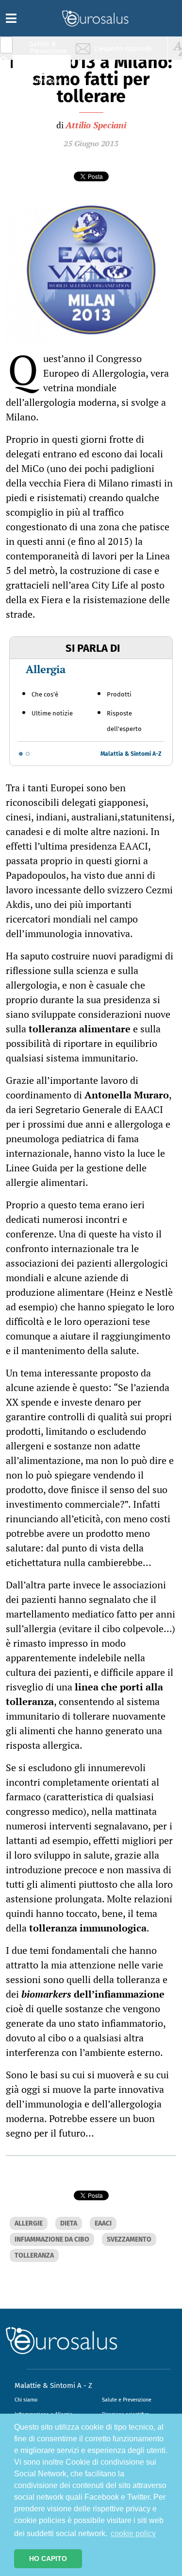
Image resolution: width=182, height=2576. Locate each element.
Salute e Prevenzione (127, 2400)
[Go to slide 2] (28, 754)
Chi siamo (26, 2400)
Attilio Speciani (96, 125)
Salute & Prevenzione (49, 47)
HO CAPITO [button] (48, 2559)
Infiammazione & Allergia (51, 66)
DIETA (69, 2223)
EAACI (103, 2223)
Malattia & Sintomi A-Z (131, 754)
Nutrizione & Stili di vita (49, 84)
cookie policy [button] (133, 2533)
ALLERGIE (29, 2223)
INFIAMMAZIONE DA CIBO (52, 2239)
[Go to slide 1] (21, 754)
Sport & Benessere (46, 103)
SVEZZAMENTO (129, 2239)
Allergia (46, 669)
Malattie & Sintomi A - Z (53, 2385)
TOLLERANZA (34, 2255)
